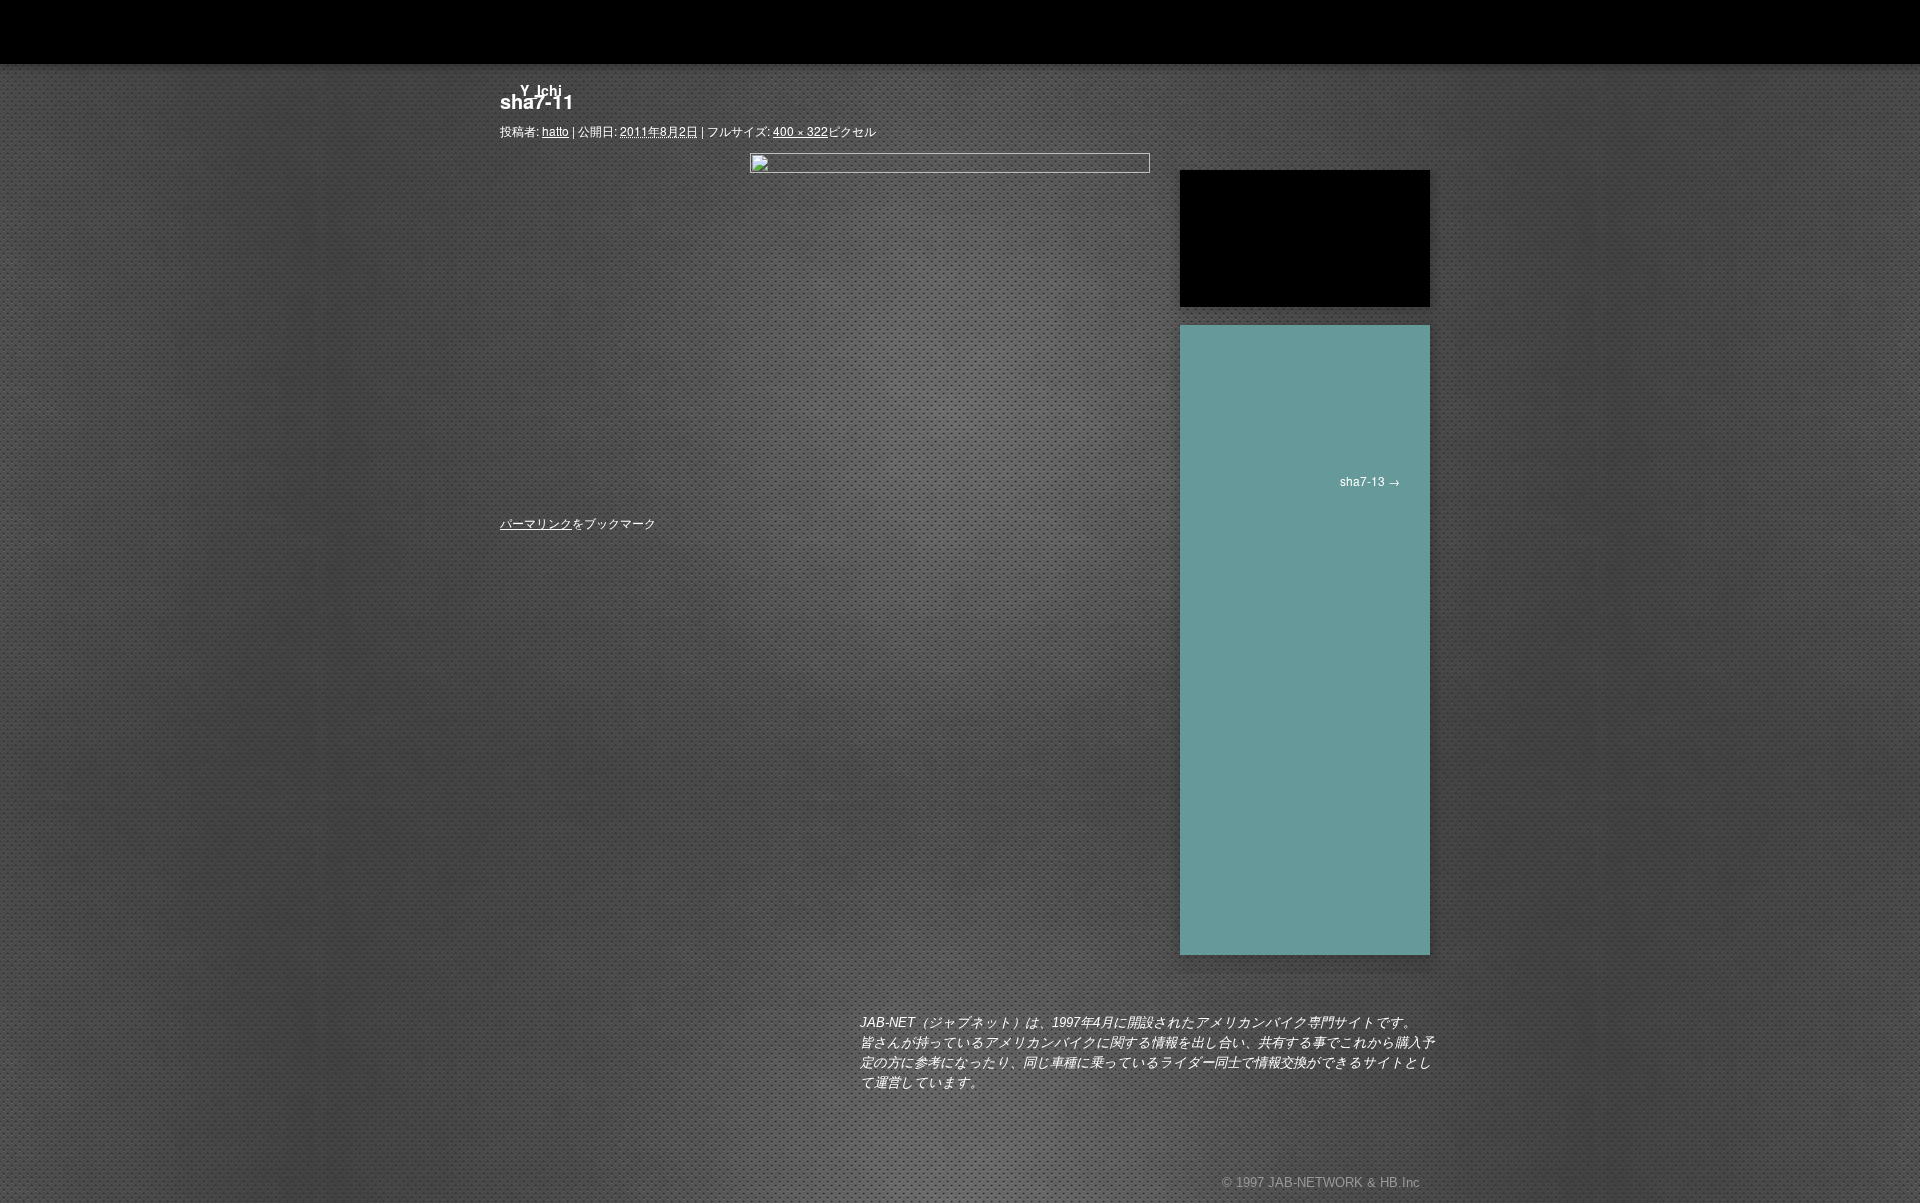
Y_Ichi (531, 90)
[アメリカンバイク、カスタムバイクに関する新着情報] (883, 32)
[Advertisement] (1317, 635)
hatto (555, 130)
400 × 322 (800, 130)
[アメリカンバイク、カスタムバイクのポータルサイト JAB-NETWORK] (620, 32)
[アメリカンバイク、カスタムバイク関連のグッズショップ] (1343, 32)
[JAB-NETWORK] (610, 1085)
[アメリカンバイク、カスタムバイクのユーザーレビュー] (1082, 32)
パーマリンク (536, 522)
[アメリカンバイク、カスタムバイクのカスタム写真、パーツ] (965, 32)
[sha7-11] (950, 314)
